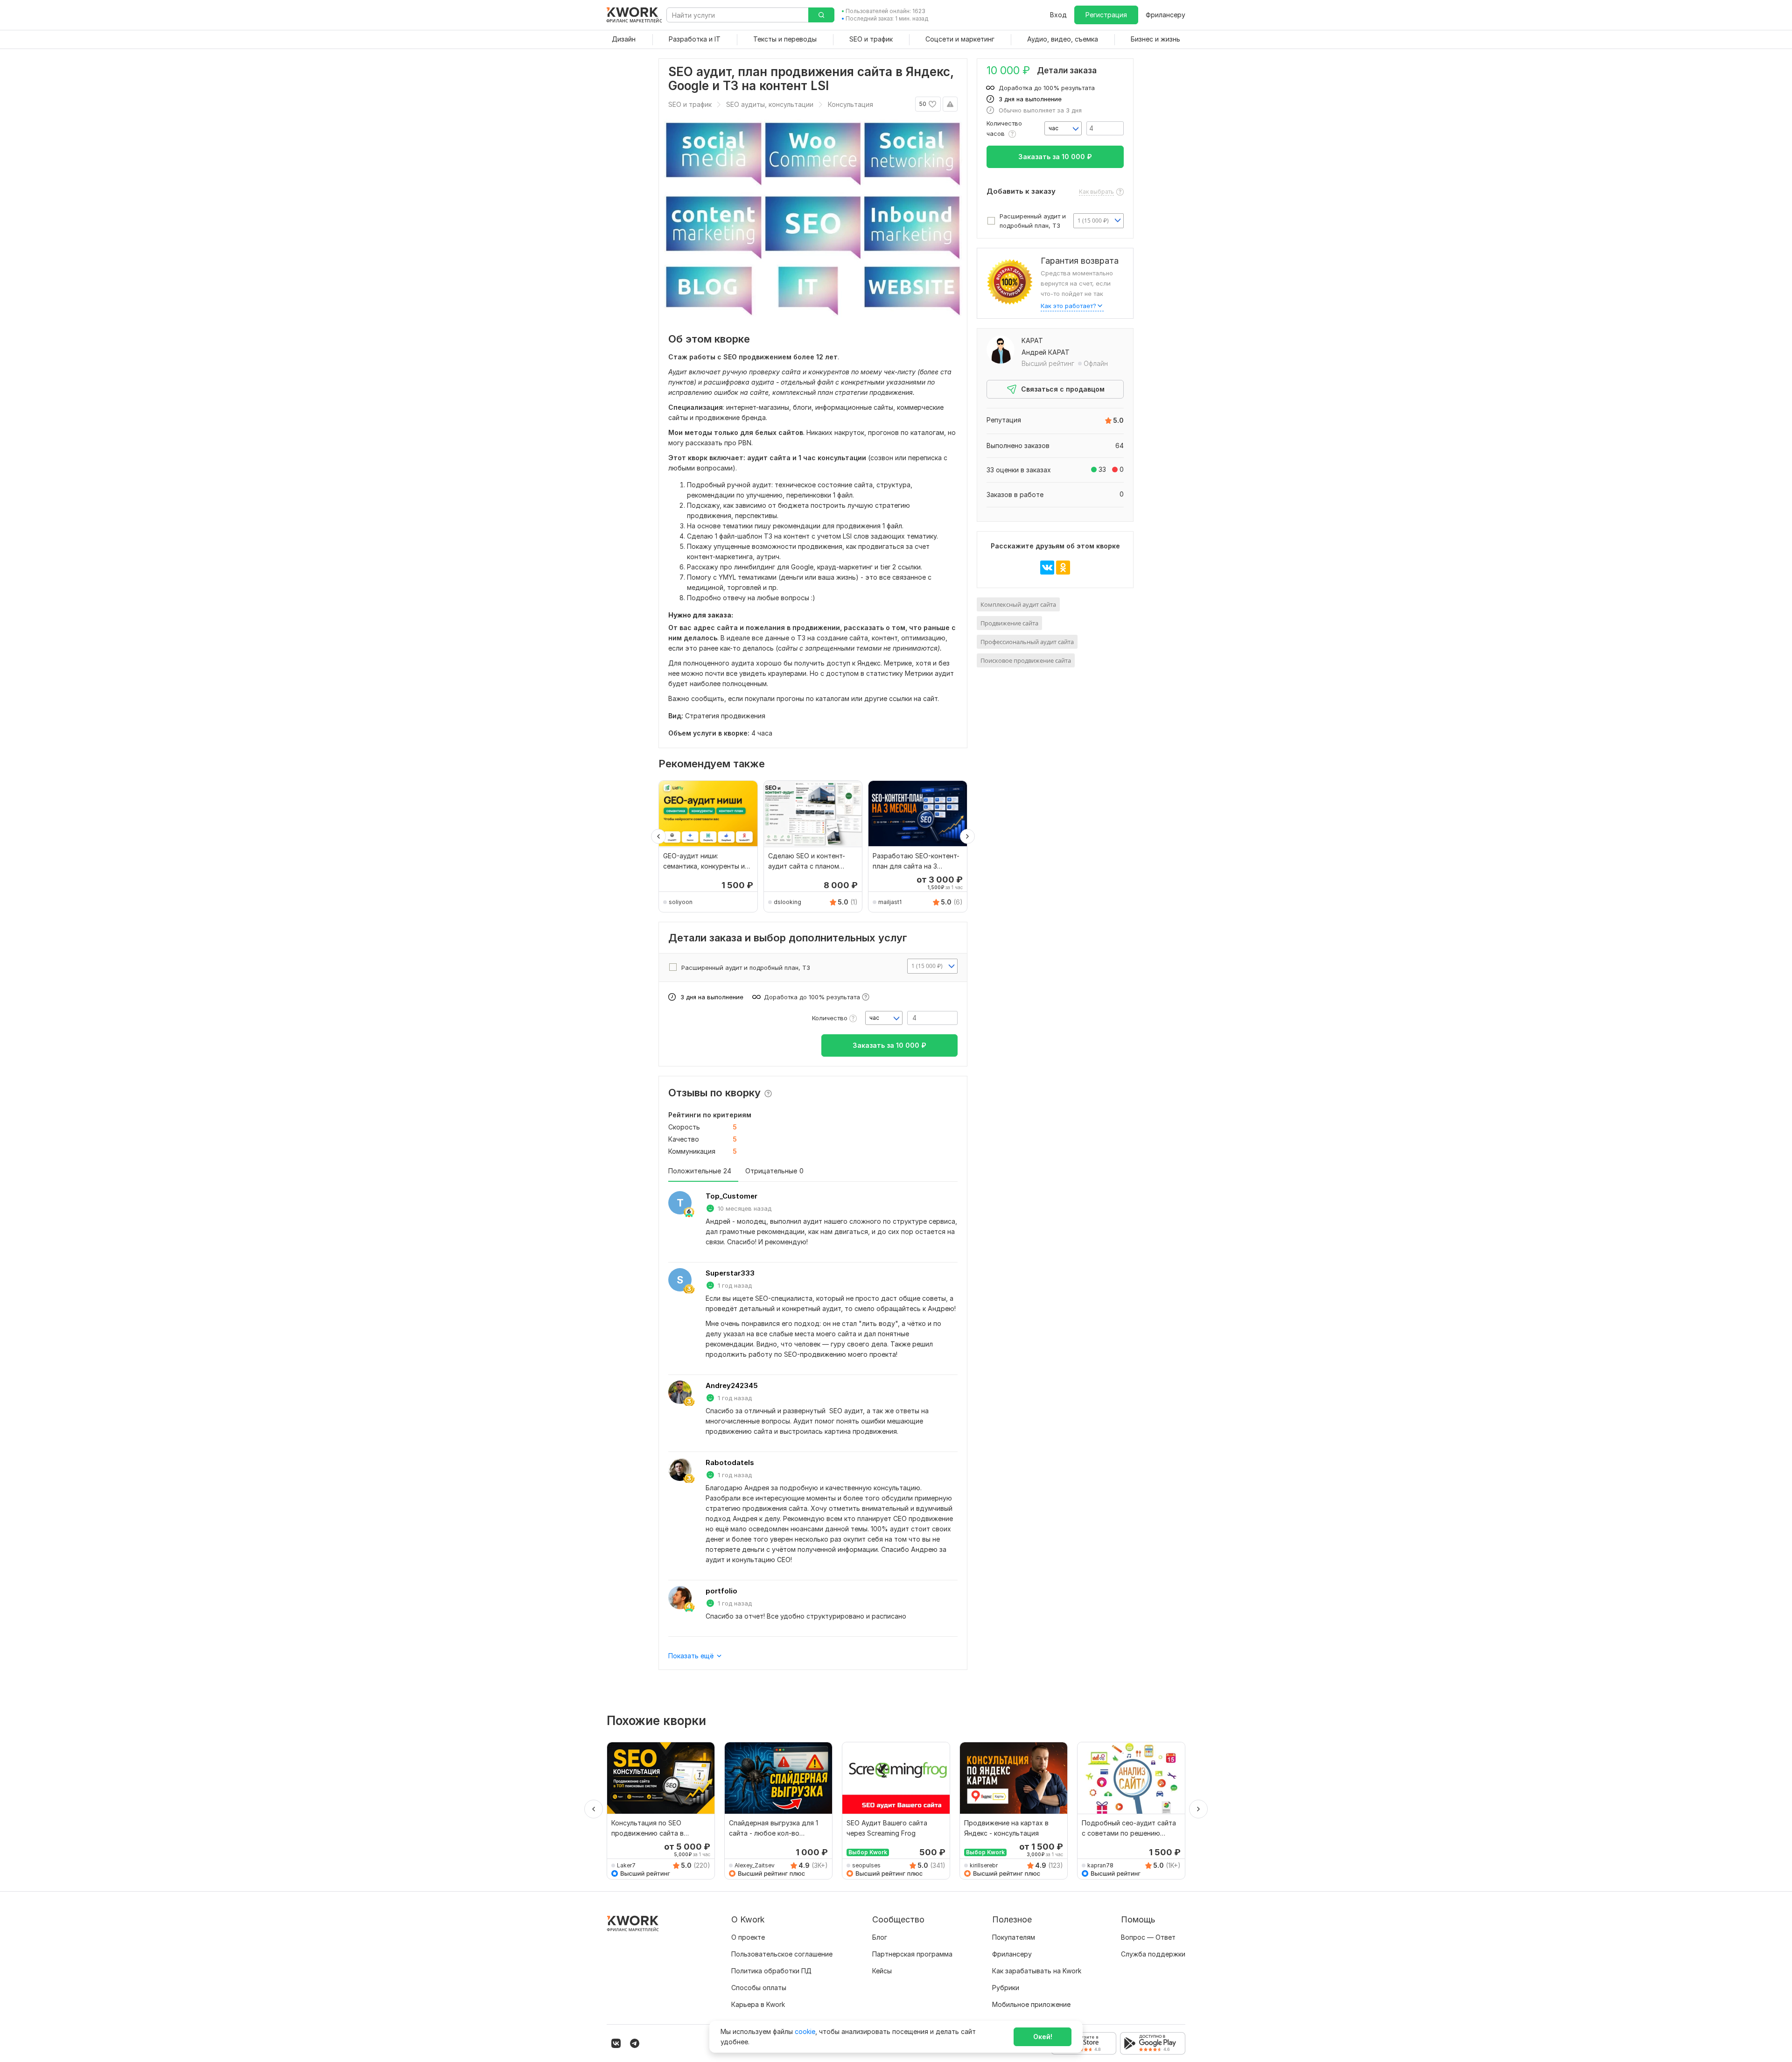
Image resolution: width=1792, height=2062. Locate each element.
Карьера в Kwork (758, 2004)
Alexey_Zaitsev (755, 1865)
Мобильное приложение (1031, 2004)
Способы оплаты (759, 1988)
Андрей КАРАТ (1046, 352)
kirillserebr (984, 1865)
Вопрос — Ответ (1148, 1937)
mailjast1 (890, 902)
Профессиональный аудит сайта (1027, 642)
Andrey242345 (732, 1385)
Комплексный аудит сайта (1018, 604)
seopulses (866, 1865)
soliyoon (681, 902)
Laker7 (626, 1865)
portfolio (721, 1591)
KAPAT (1032, 340)
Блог (880, 1937)
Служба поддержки (1153, 1954)
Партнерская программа (912, 1954)
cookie (805, 2031)
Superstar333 (730, 1273)
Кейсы (882, 1971)
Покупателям (1014, 1937)
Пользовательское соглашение (782, 1954)
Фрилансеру (1165, 15)
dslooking (787, 902)
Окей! (1043, 2037)
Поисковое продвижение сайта (1026, 660)
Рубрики (1006, 1988)
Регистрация (1106, 15)
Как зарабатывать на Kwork (1037, 1971)
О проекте (748, 1937)
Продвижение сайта (1009, 623)
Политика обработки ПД (771, 1971)
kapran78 (1100, 1865)
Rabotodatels (730, 1462)
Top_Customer (731, 1196)
